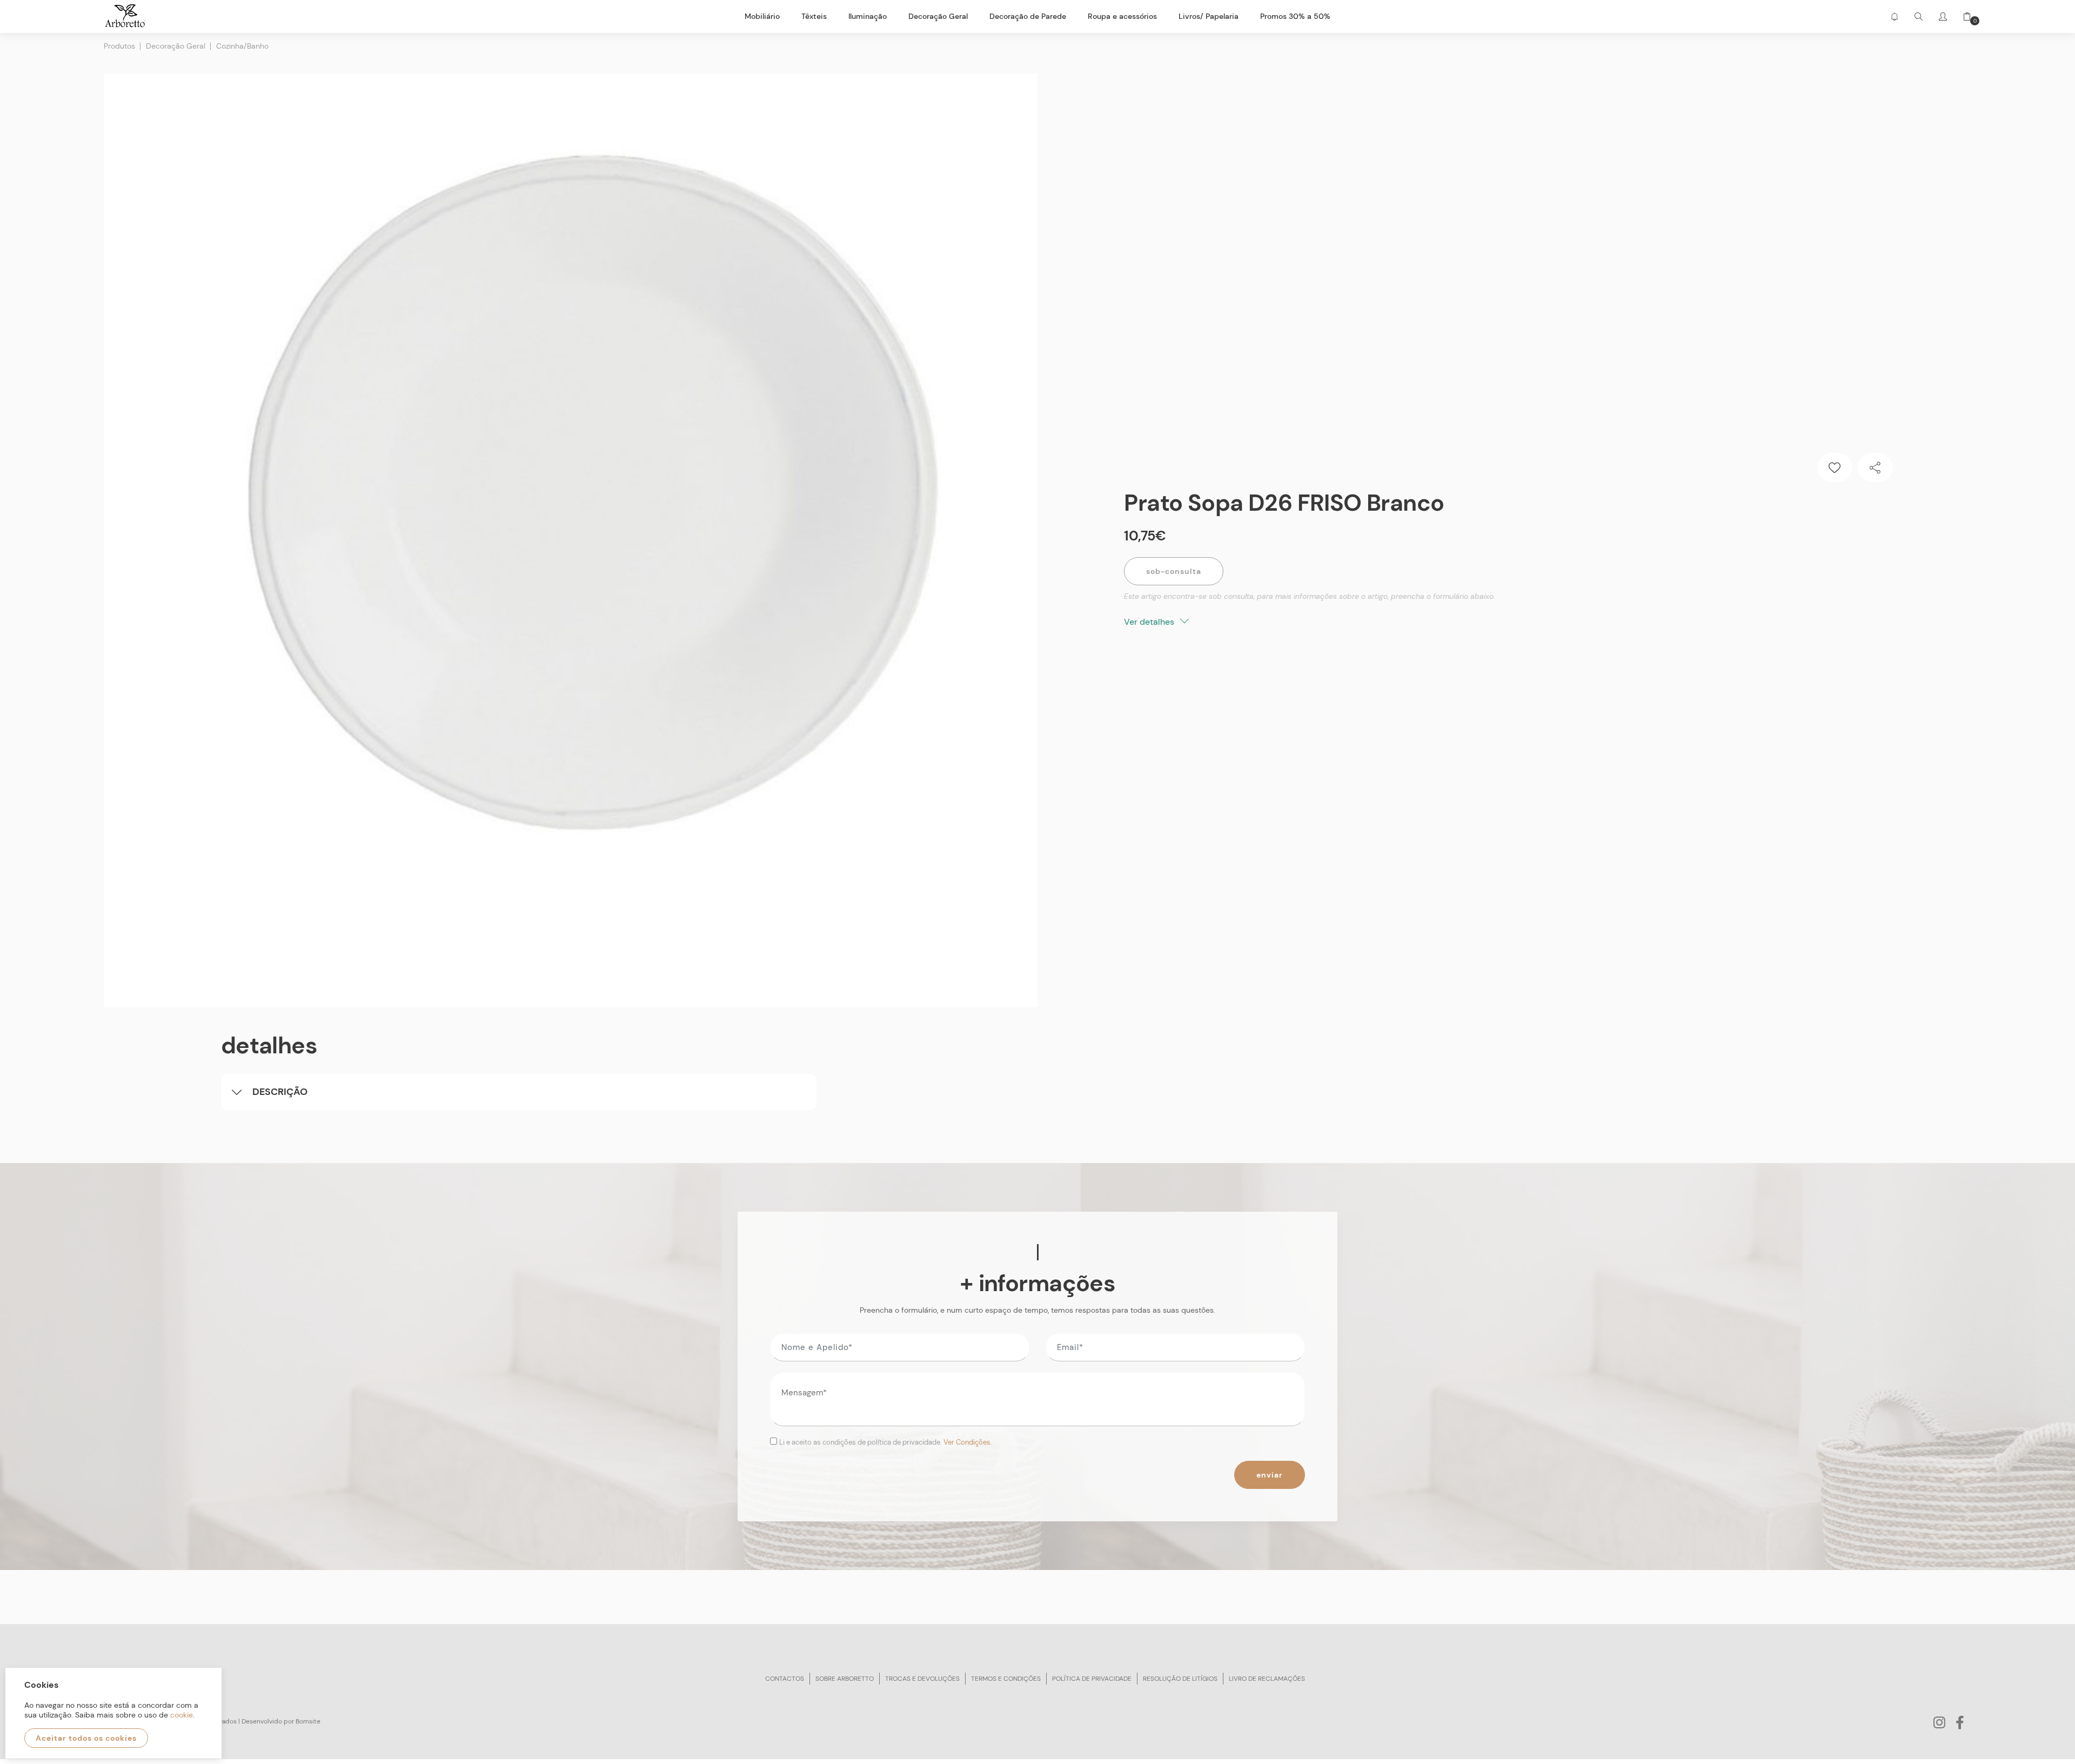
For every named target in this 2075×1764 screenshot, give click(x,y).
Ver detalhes (1150, 622)
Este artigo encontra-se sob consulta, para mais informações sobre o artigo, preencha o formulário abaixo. (1310, 596)
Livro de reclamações (1267, 1679)
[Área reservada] (1943, 16)
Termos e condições (1006, 1679)
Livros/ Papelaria (1209, 16)
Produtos (119, 46)
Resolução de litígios (1180, 1679)
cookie (182, 1715)
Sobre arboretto (845, 1679)
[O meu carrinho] (1963, 16)
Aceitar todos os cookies (86, 1738)
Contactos (785, 1679)
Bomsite (308, 1721)
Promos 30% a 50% (1295, 16)
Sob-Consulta (1174, 571)
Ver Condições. (968, 1442)
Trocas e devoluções (922, 1679)
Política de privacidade (1092, 1679)
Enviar (1270, 1475)
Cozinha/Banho (242, 46)
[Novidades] (1894, 16)
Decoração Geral (176, 46)
